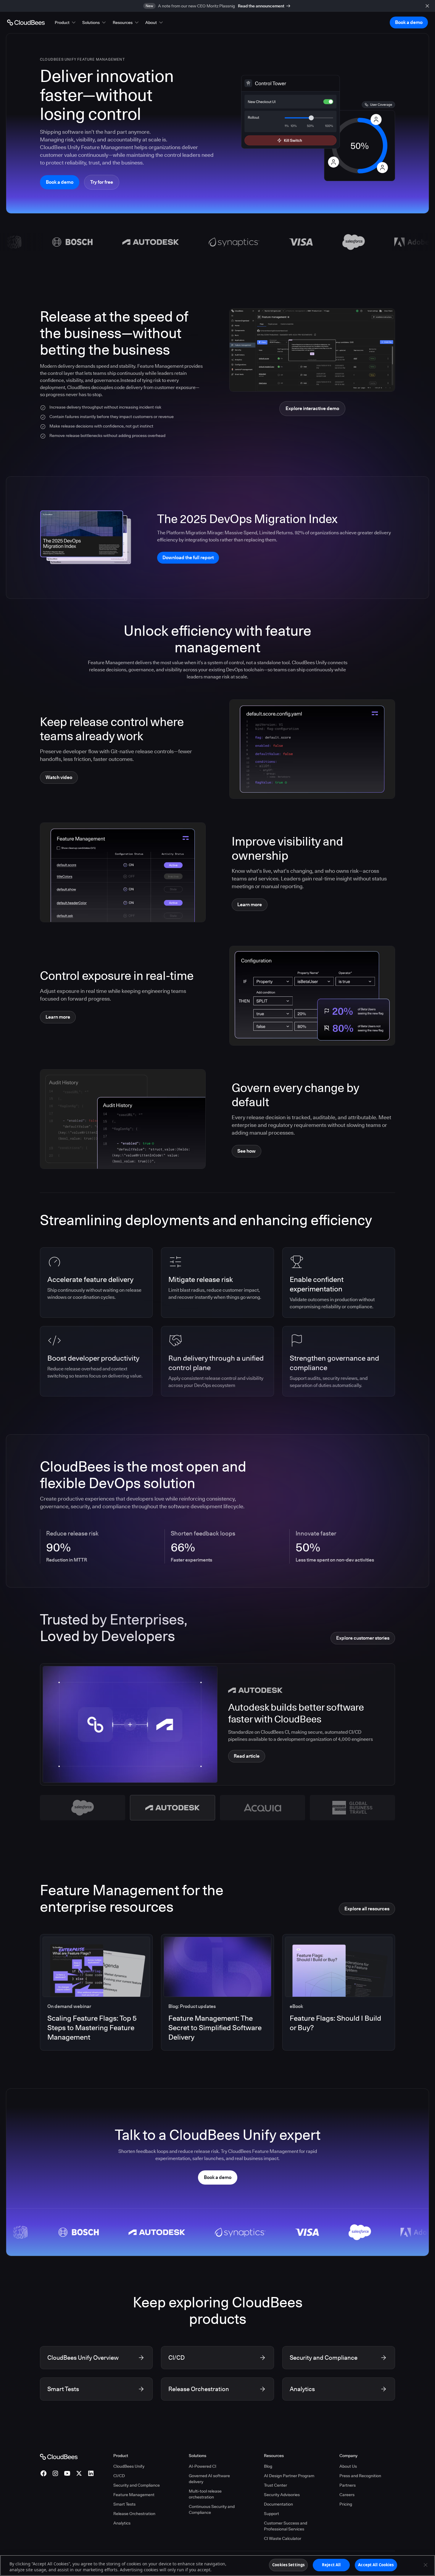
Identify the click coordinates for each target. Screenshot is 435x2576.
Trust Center (275, 2485)
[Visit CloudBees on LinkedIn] (91, 2473)
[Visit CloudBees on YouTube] (67, 2473)
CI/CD (119, 2476)
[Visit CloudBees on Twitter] (79, 2473)
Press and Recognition (360, 2476)
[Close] (426, 2565)
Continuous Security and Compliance (212, 2509)
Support (272, 2514)
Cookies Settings (288, 2565)
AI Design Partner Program (289, 2476)
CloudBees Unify (129, 2466)
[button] (66, 22)
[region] (217, 2565)
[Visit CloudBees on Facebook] (43, 2473)
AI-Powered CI (203, 2466)
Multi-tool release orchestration (205, 2494)
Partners (348, 2485)
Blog (268, 2466)
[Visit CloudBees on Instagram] (55, 2473)
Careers (347, 2495)
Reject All (331, 2565)
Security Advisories (282, 2495)
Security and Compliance (137, 2485)
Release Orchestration (134, 2514)
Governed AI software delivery (209, 2479)
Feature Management (134, 2495)
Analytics (122, 2523)
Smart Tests (124, 2504)
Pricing (346, 2504)
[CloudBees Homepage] (59, 2456)
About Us (348, 2466)
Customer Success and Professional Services (286, 2526)
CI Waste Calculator (283, 2538)
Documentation (278, 2504)
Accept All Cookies (376, 2565)
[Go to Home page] (26, 22)
